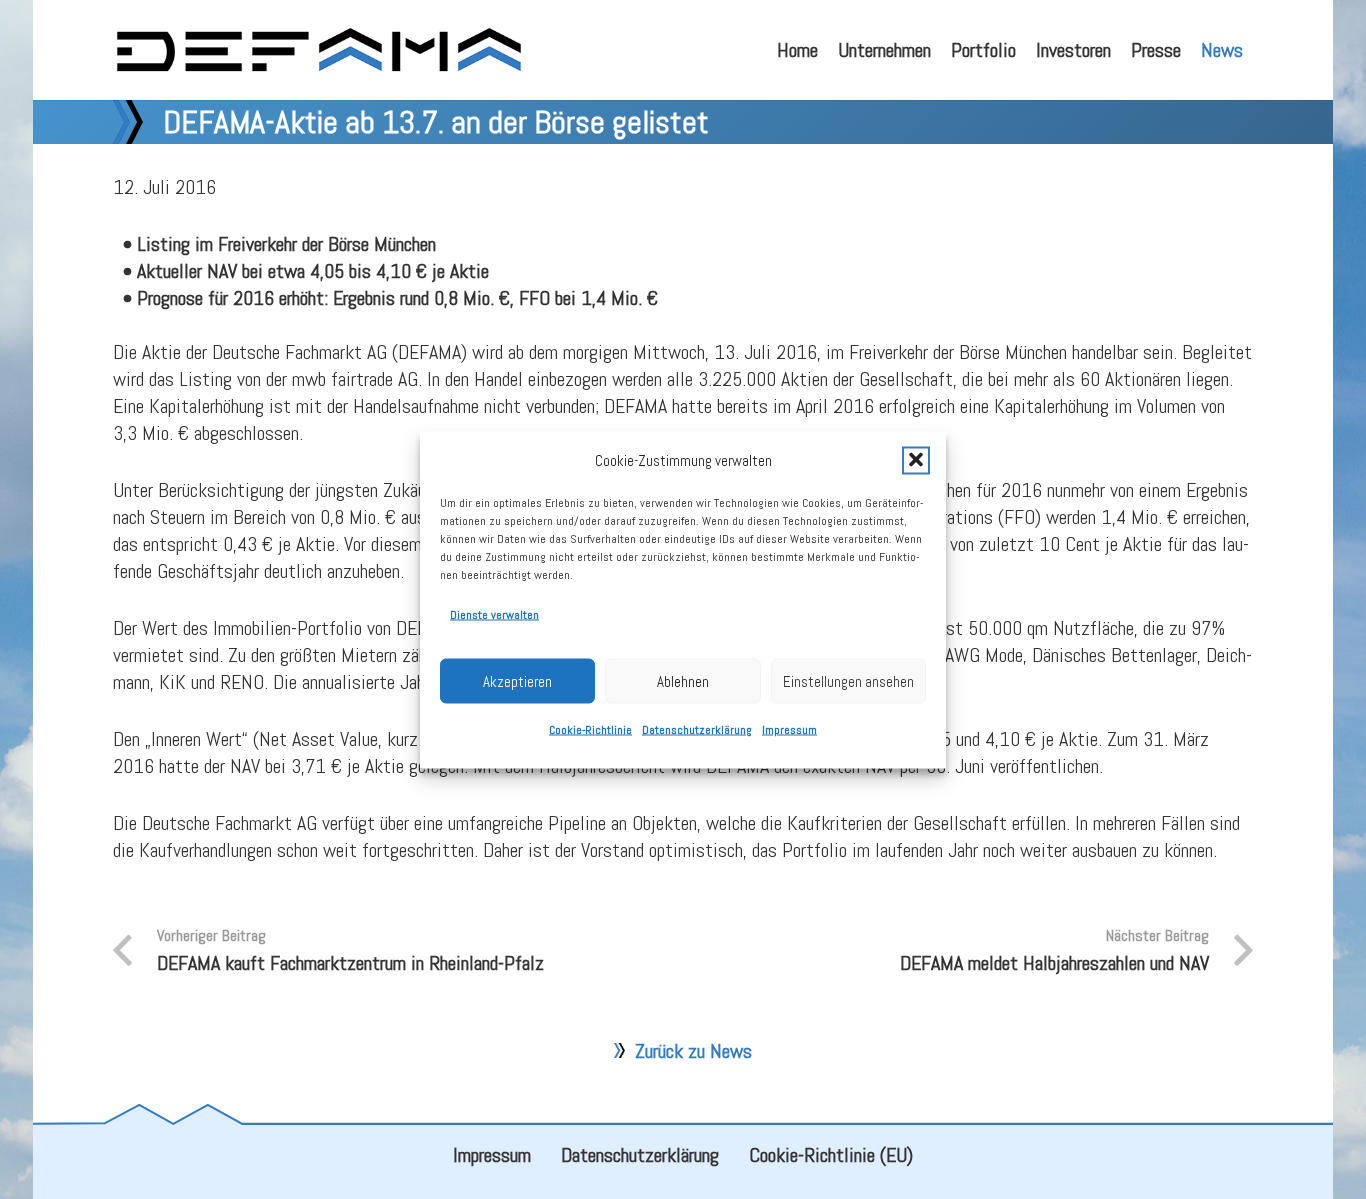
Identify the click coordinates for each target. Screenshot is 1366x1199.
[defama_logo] (318, 50)
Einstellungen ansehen (848, 680)
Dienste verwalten (494, 614)
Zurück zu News (693, 1051)
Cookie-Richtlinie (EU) (831, 1155)
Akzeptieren (517, 680)
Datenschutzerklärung (697, 729)
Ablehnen (683, 680)
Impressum (789, 729)
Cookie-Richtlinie (590, 729)
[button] (916, 460)
